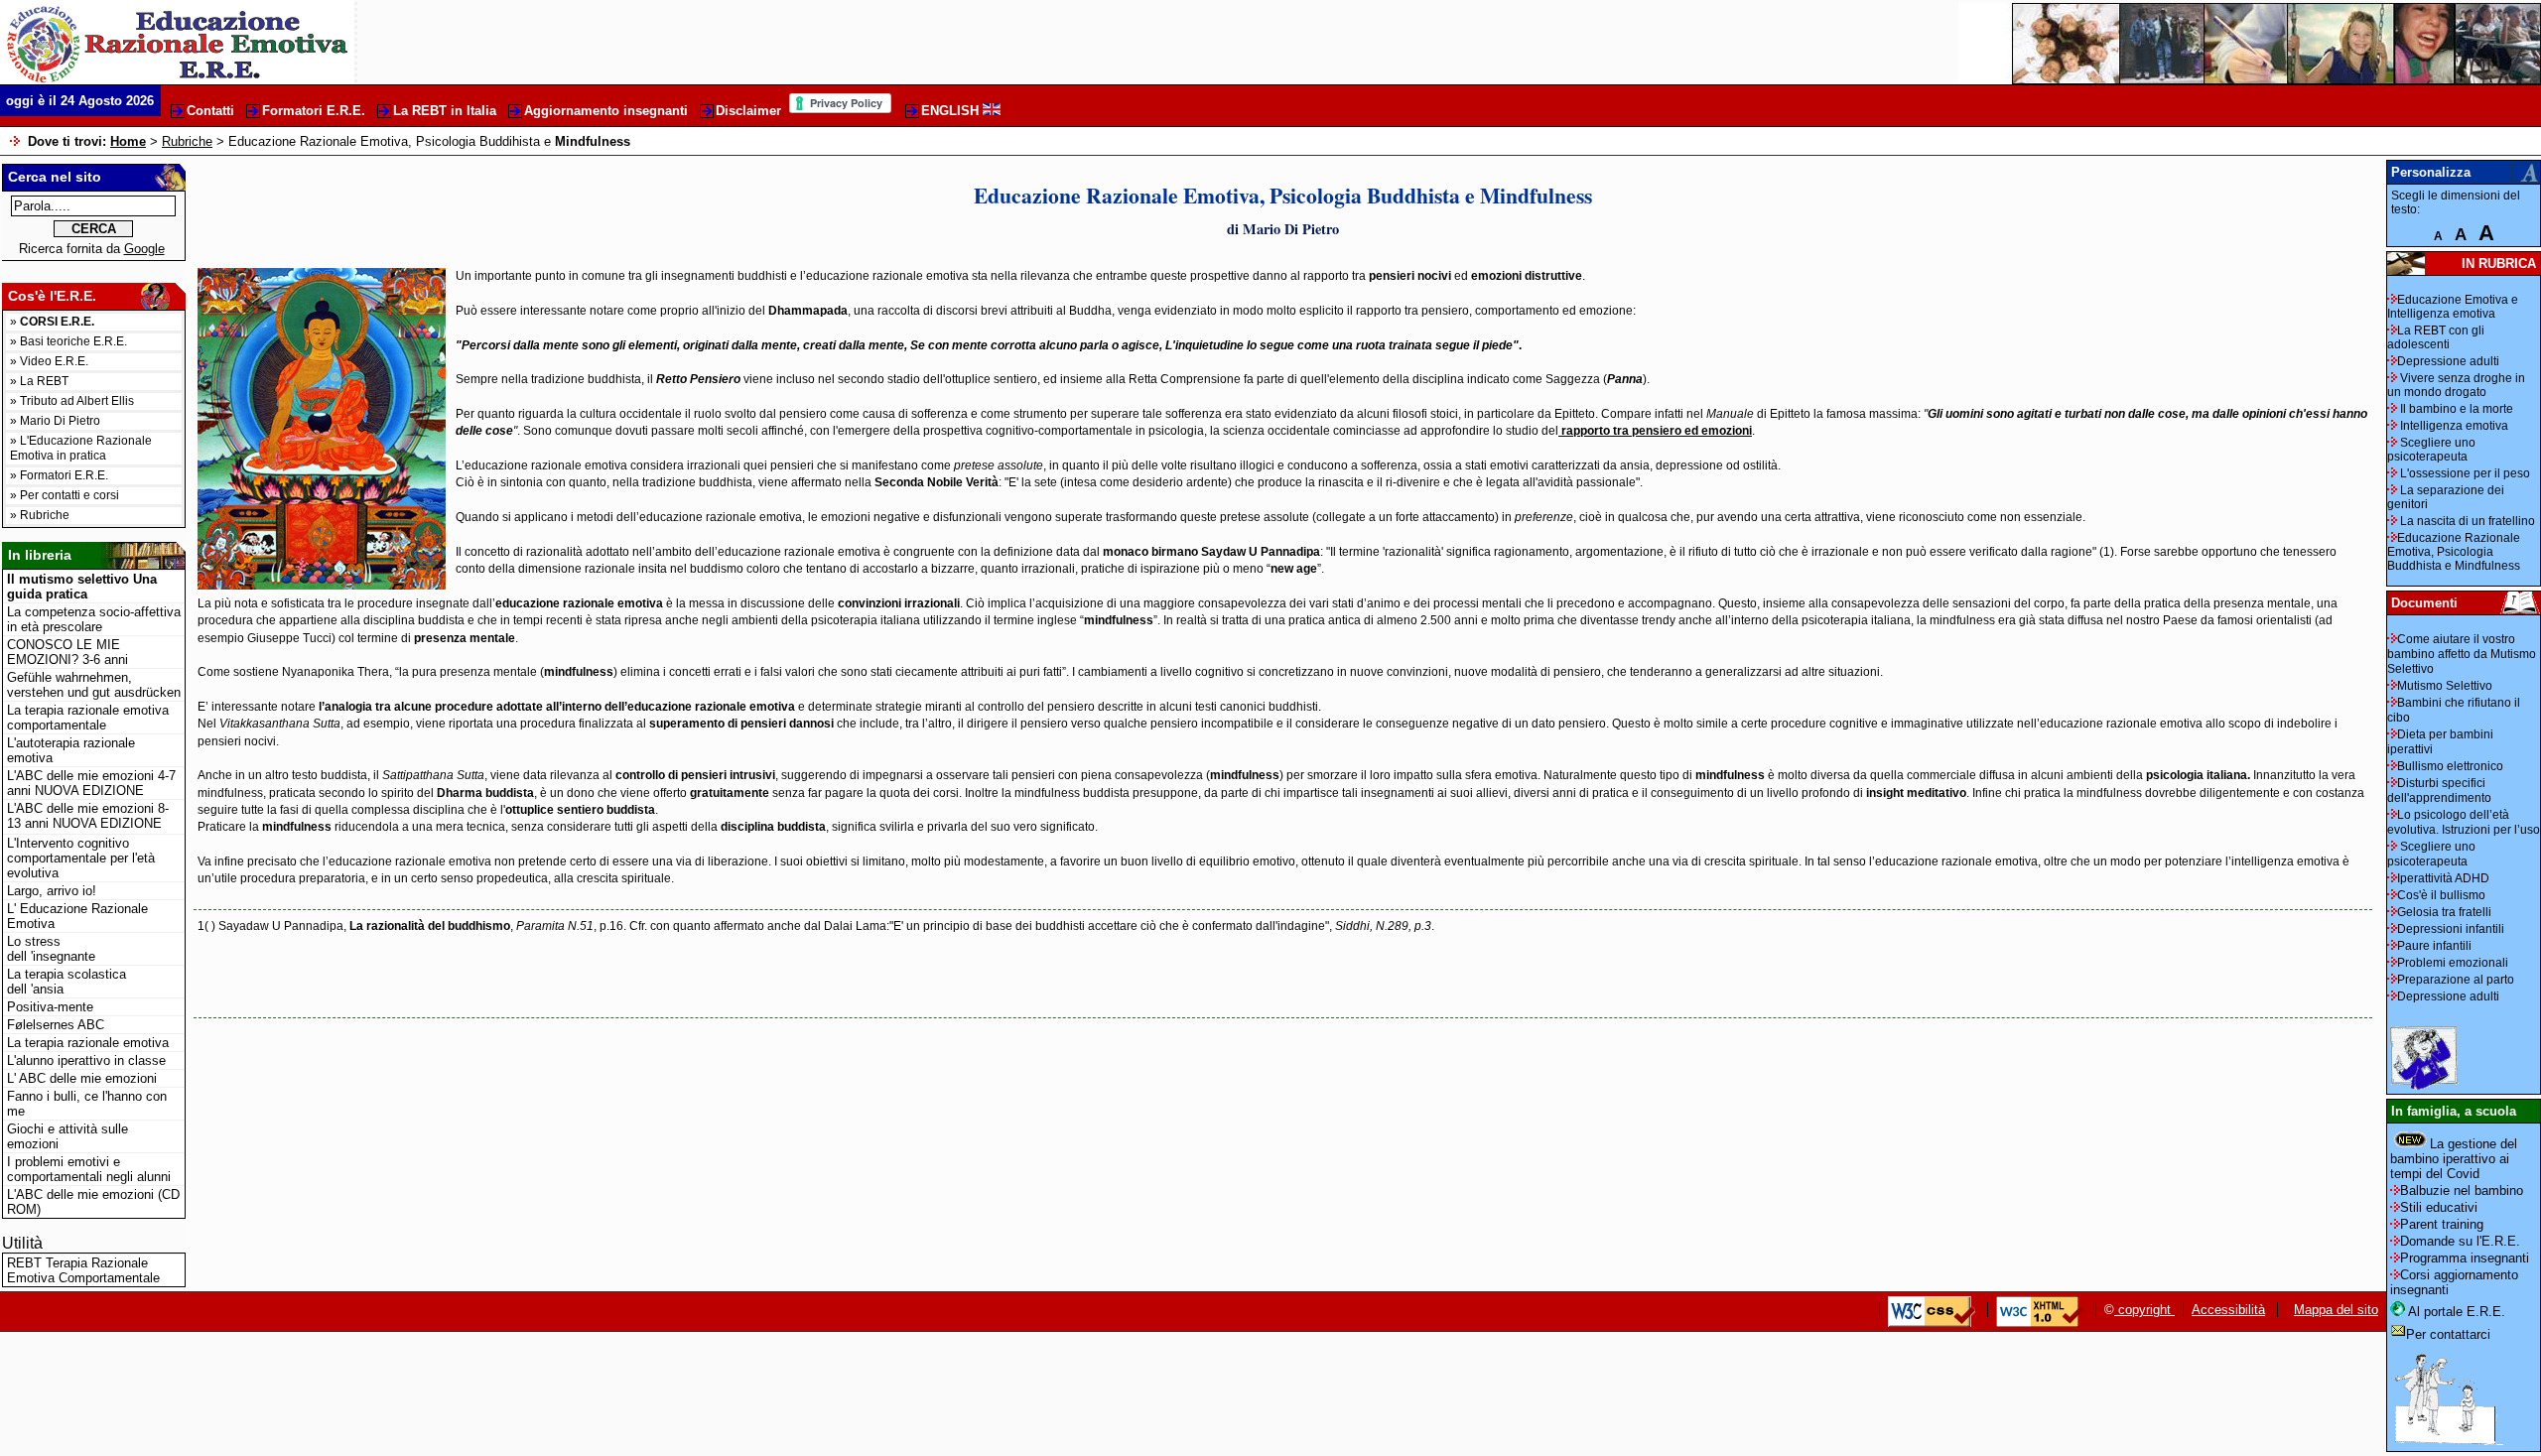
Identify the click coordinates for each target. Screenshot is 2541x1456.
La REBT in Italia (445, 111)
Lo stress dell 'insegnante (51, 949)
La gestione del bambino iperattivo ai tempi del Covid (2454, 1159)
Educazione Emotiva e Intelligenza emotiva (2453, 307)
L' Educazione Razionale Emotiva (77, 916)
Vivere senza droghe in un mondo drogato (2456, 385)
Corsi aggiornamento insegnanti (2454, 1282)
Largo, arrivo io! (52, 891)
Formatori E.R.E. (314, 111)
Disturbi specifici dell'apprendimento (2439, 791)
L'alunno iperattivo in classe (86, 1060)
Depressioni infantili (2451, 929)
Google (144, 249)
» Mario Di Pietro (55, 421)
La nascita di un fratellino (2466, 521)
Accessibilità (2228, 1310)
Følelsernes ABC (56, 1025)
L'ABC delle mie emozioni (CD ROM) (93, 1202)
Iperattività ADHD (2443, 878)
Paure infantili (2434, 946)
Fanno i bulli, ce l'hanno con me (87, 1104)
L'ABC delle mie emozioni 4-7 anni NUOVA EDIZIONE (91, 783)
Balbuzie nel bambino (2462, 1191)
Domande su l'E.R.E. (2460, 1241)
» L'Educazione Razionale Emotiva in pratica (81, 448)
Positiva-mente (50, 1007)
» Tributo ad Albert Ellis (72, 401)
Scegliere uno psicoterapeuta (2431, 450)
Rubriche (187, 141)
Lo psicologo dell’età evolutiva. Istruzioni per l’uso (2464, 822)
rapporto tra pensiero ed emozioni (1655, 431)
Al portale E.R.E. (2455, 1312)
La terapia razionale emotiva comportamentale (88, 718)
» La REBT (39, 381)
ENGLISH (952, 111)
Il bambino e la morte (2455, 409)
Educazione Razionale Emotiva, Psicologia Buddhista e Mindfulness (2454, 552)
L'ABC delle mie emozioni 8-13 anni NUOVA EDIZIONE (88, 816)
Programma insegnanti (2465, 1258)
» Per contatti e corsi (65, 495)
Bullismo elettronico (2450, 766)
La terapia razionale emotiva (88, 1043)
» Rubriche (40, 515)
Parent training (2442, 1224)
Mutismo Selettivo (2445, 686)
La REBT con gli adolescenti (2436, 337)
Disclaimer (748, 111)
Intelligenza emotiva (2453, 426)
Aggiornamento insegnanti (606, 111)
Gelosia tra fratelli (2444, 912)
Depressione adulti (2448, 361)
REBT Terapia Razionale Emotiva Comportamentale (83, 1270)
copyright (2144, 1310)
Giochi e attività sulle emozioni (67, 1136)
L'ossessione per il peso (2464, 473)
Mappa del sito (2336, 1310)
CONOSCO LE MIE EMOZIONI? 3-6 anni (67, 652)
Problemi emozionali (2453, 963)
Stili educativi (2439, 1207)
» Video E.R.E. (49, 361)
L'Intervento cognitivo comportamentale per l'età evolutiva (81, 858)
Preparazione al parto (2456, 980)
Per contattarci (2448, 1334)
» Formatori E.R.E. (59, 475)
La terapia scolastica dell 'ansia (67, 982)
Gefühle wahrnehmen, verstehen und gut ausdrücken (94, 685)
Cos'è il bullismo (2441, 895)
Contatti (210, 111)
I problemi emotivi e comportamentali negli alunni (89, 1169)
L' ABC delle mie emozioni (82, 1078)
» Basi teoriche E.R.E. (68, 341)
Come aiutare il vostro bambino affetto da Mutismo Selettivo (2462, 654)
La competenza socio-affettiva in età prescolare (94, 619)
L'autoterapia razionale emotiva (71, 750)
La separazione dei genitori (2446, 497)
